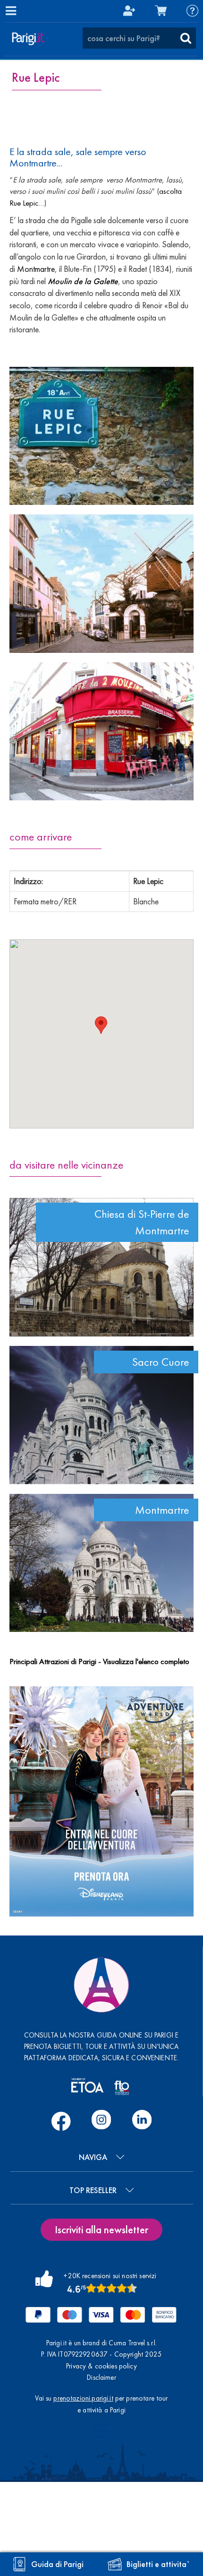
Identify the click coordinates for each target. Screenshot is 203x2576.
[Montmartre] (101, 1563)
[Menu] (10, 10)
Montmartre (36, 269)
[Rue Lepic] (101, 436)
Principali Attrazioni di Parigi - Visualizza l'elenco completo (99, 1661)
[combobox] (139, 38)
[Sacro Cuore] (101, 1415)
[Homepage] (28, 39)
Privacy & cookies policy (101, 2366)
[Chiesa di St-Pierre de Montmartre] (101, 1267)
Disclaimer (101, 2377)
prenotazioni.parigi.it (83, 2398)
